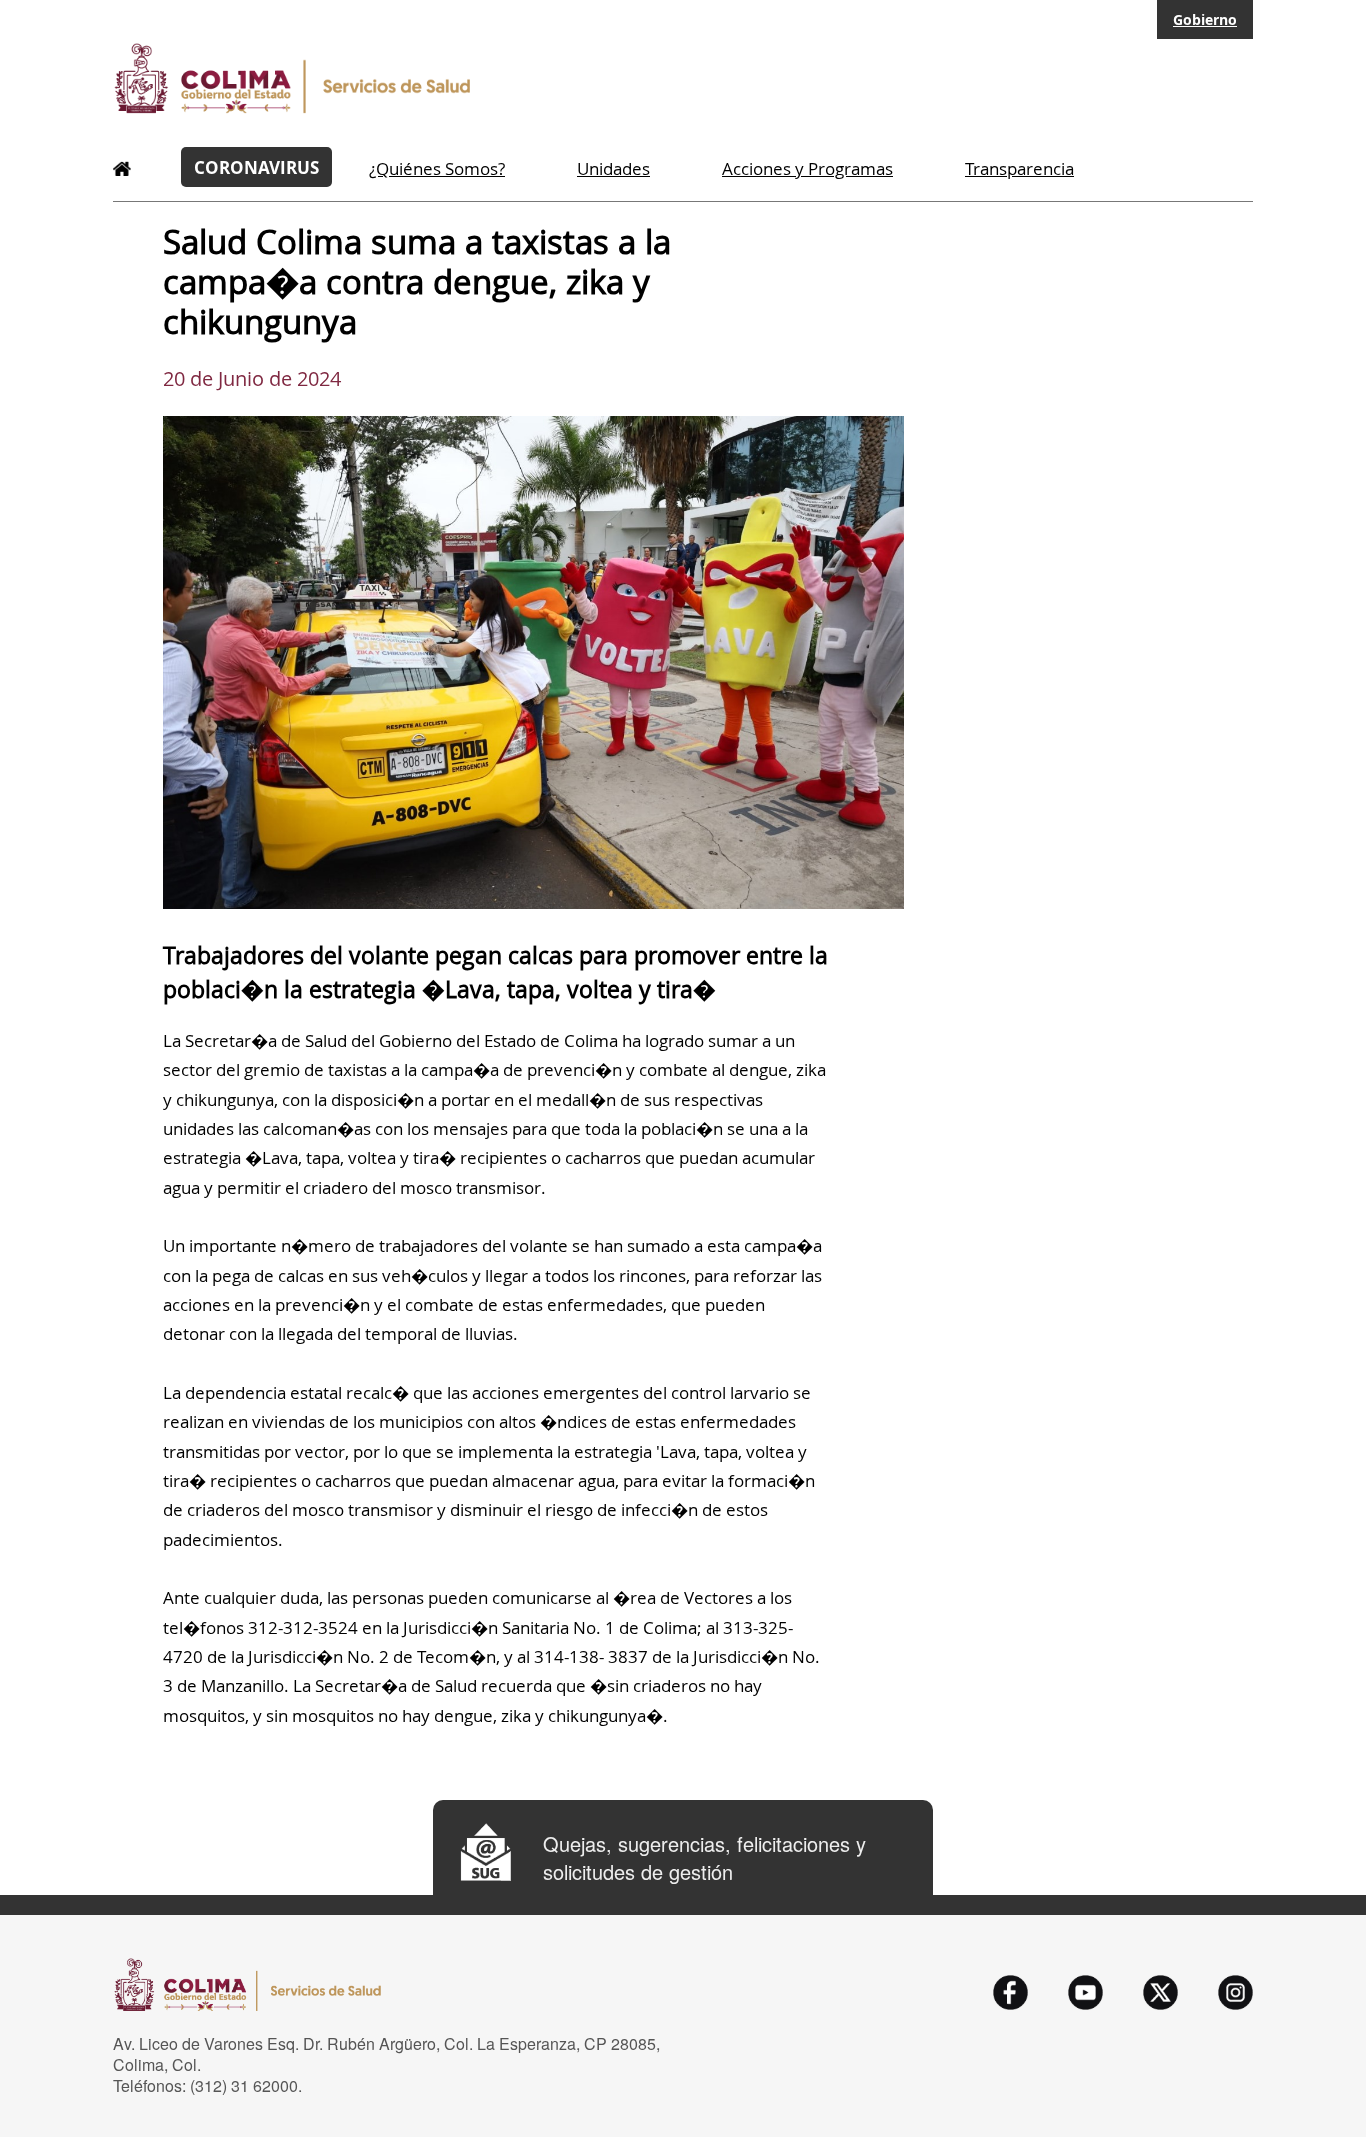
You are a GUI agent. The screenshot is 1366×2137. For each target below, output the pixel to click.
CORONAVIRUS (256, 167)
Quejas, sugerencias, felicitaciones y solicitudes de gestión (704, 1858)
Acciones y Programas (807, 168)
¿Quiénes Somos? (437, 168)
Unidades (613, 168)
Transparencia (1019, 168)
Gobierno (1205, 19)
